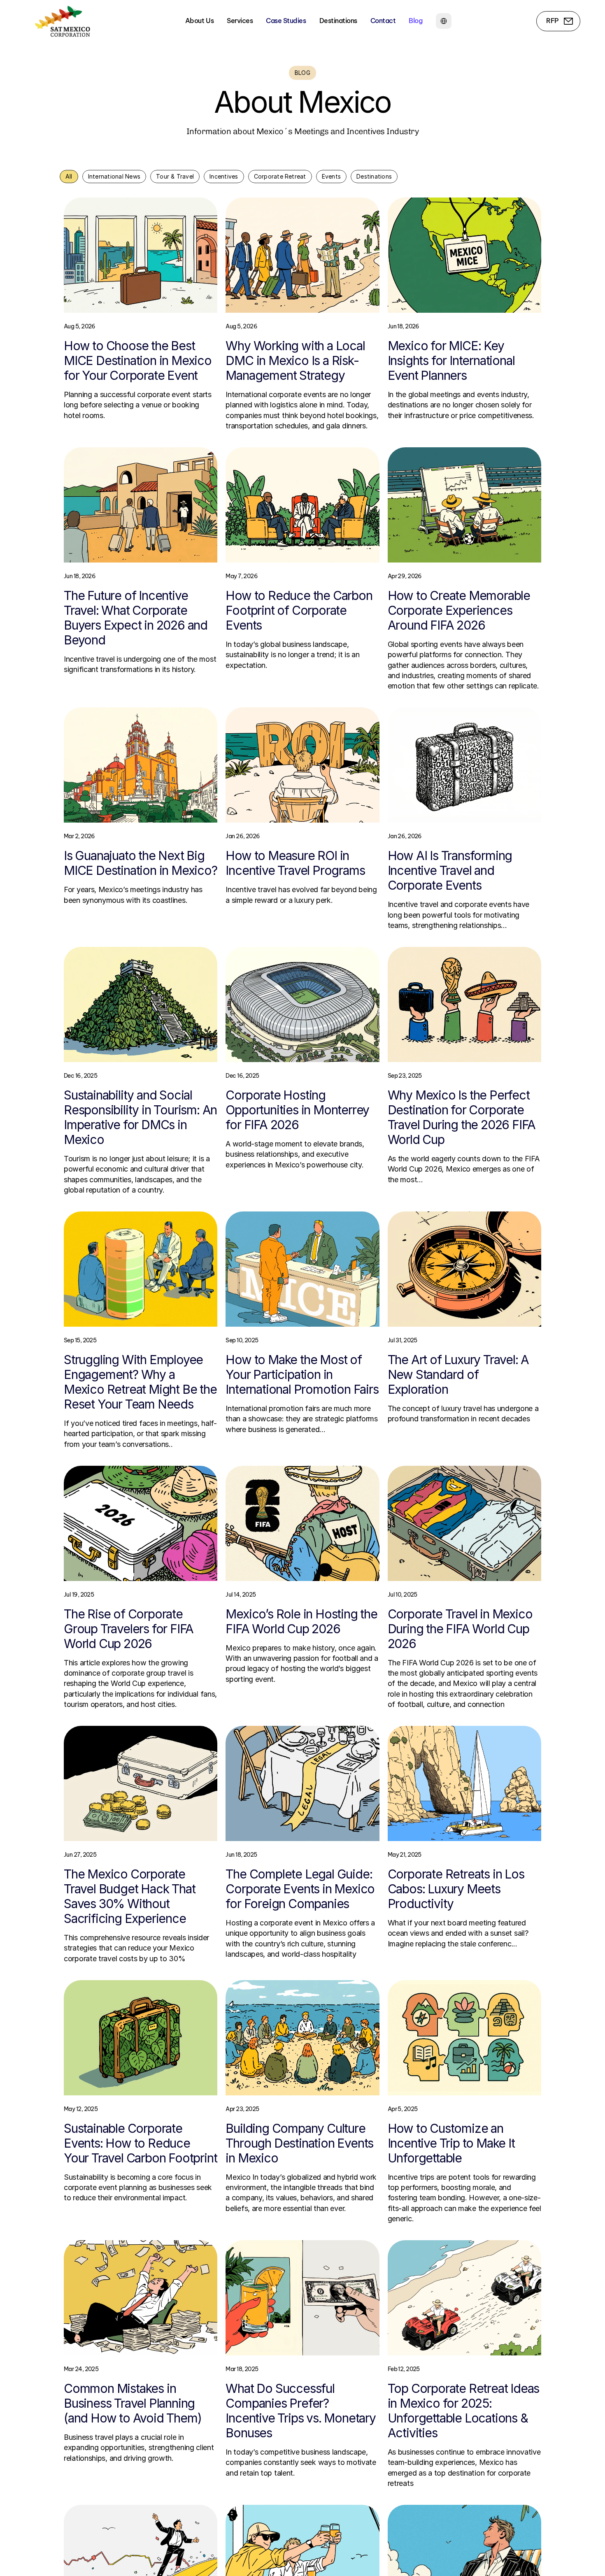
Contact (383, 21)
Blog (415, 21)
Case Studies (286, 21)
